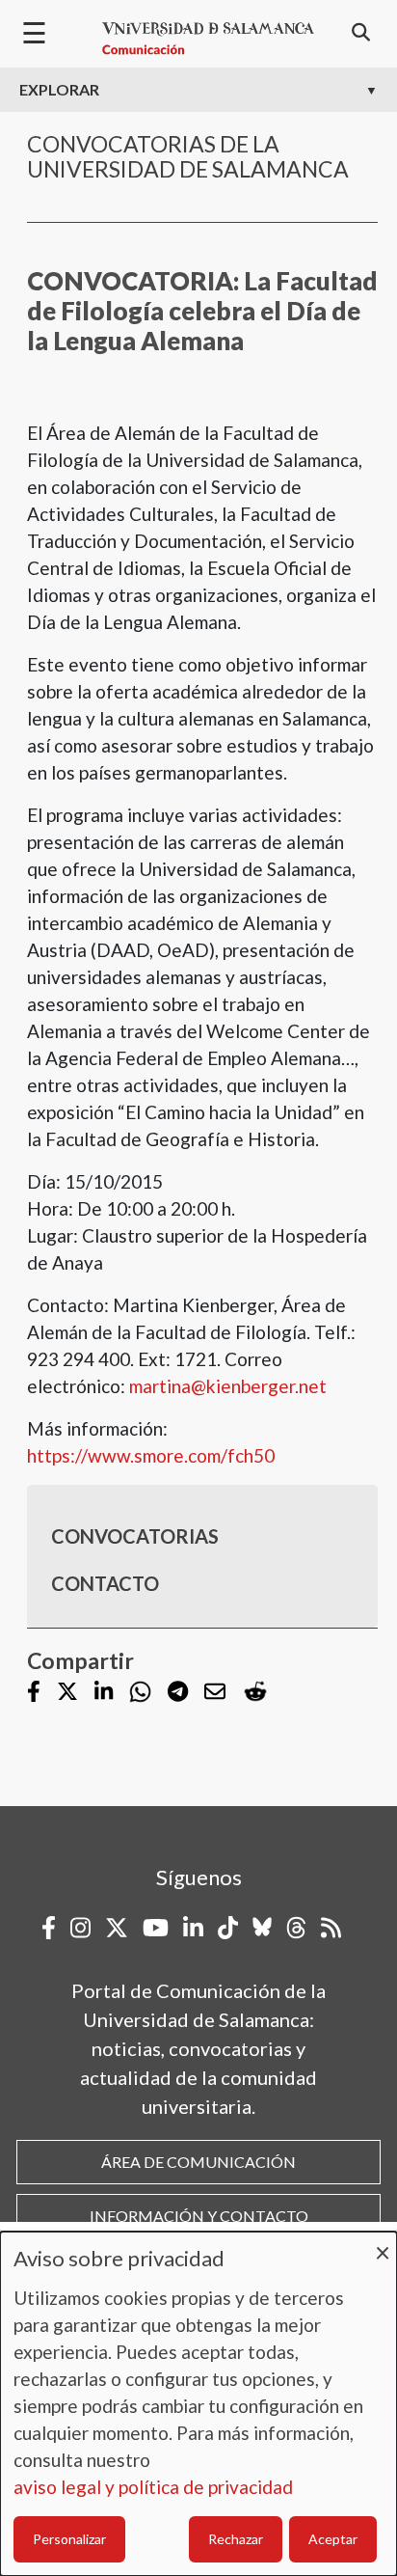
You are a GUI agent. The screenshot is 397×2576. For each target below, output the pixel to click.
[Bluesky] (262, 1928)
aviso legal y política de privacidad (153, 2487)
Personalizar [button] (69, 2539)
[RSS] (331, 1928)
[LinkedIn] (104, 1693)
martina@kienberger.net (228, 1386)
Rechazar (236, 2539)
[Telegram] (178, 1693)
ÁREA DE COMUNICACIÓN (198, 2162)
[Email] (215, 1693)
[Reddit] (255, 1692)
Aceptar (333, 2539)
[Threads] (296, 1928)
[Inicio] (208, 39)
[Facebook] (34, 1693)
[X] (67, 1693)
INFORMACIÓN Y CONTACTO (199, 2216)
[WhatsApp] (140, 1692)
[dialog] (198, 2404)
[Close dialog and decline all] (383, 2244)
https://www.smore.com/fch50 (151, 1455)
